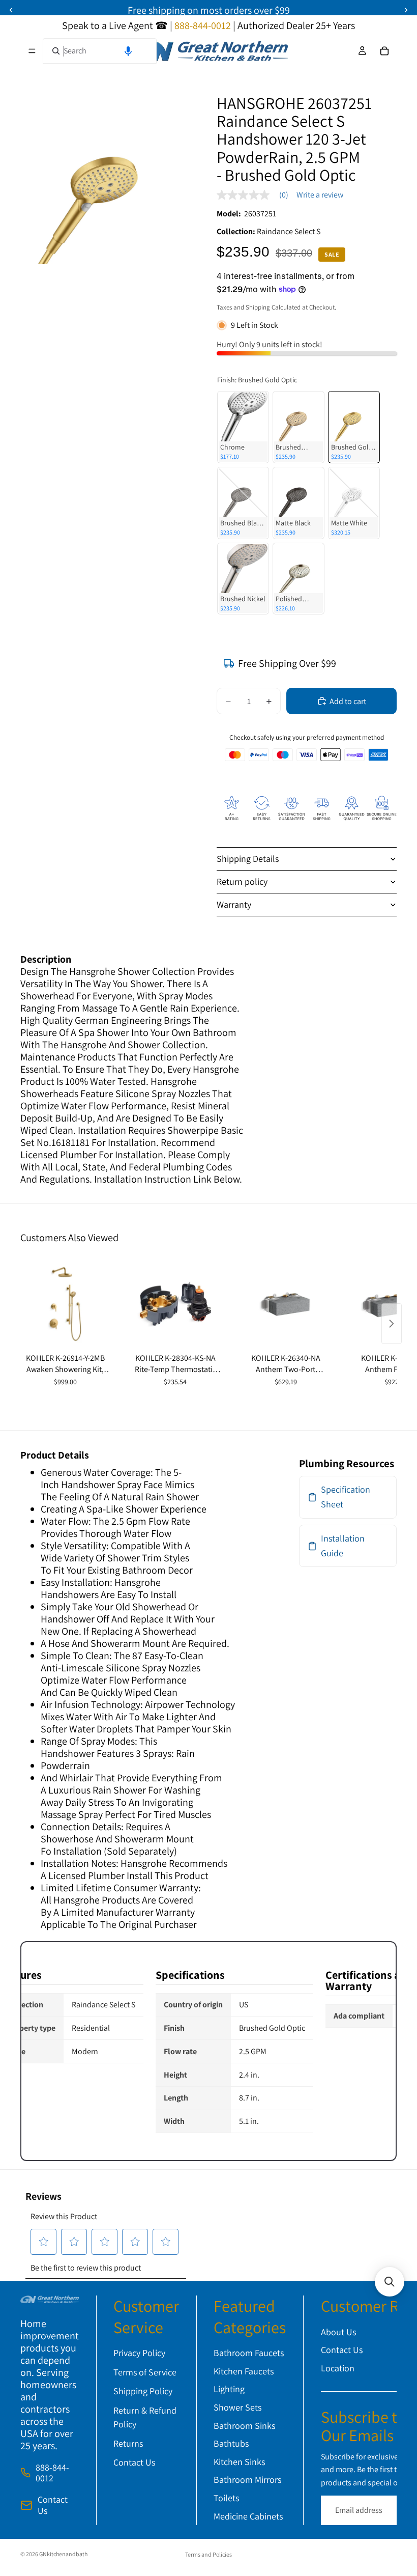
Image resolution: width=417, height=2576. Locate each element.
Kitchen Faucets (244, 2371)
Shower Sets (237, 2407)
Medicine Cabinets (248, 2516)
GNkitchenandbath (63, 2554)
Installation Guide (343, 1546)
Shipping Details (248, 859)
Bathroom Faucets (249, 2353)
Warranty (234, 904)
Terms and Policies (208, 2554)
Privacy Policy (139, 2353)
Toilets (226, 2498)
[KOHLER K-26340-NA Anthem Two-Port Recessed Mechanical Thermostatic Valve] (286, 1304)
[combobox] (100, 51)
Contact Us (53, 2505)
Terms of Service (145, 2372)
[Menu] (32, 51)
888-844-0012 (52, 2473)
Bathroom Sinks (244, 2426)
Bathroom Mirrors (247, 2480)
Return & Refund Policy (145, 2417)
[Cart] (384, 51)
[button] (128, 51)
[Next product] (392, 1324)
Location (338, 2368)
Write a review (320, 195)
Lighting (229, 2389)
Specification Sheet (346, 1497)
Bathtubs (231, 2443)
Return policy (242, 881)
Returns (128, 2443)
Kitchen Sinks (239, 2462)
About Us (338, 2332)
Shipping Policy (143, 2391)
